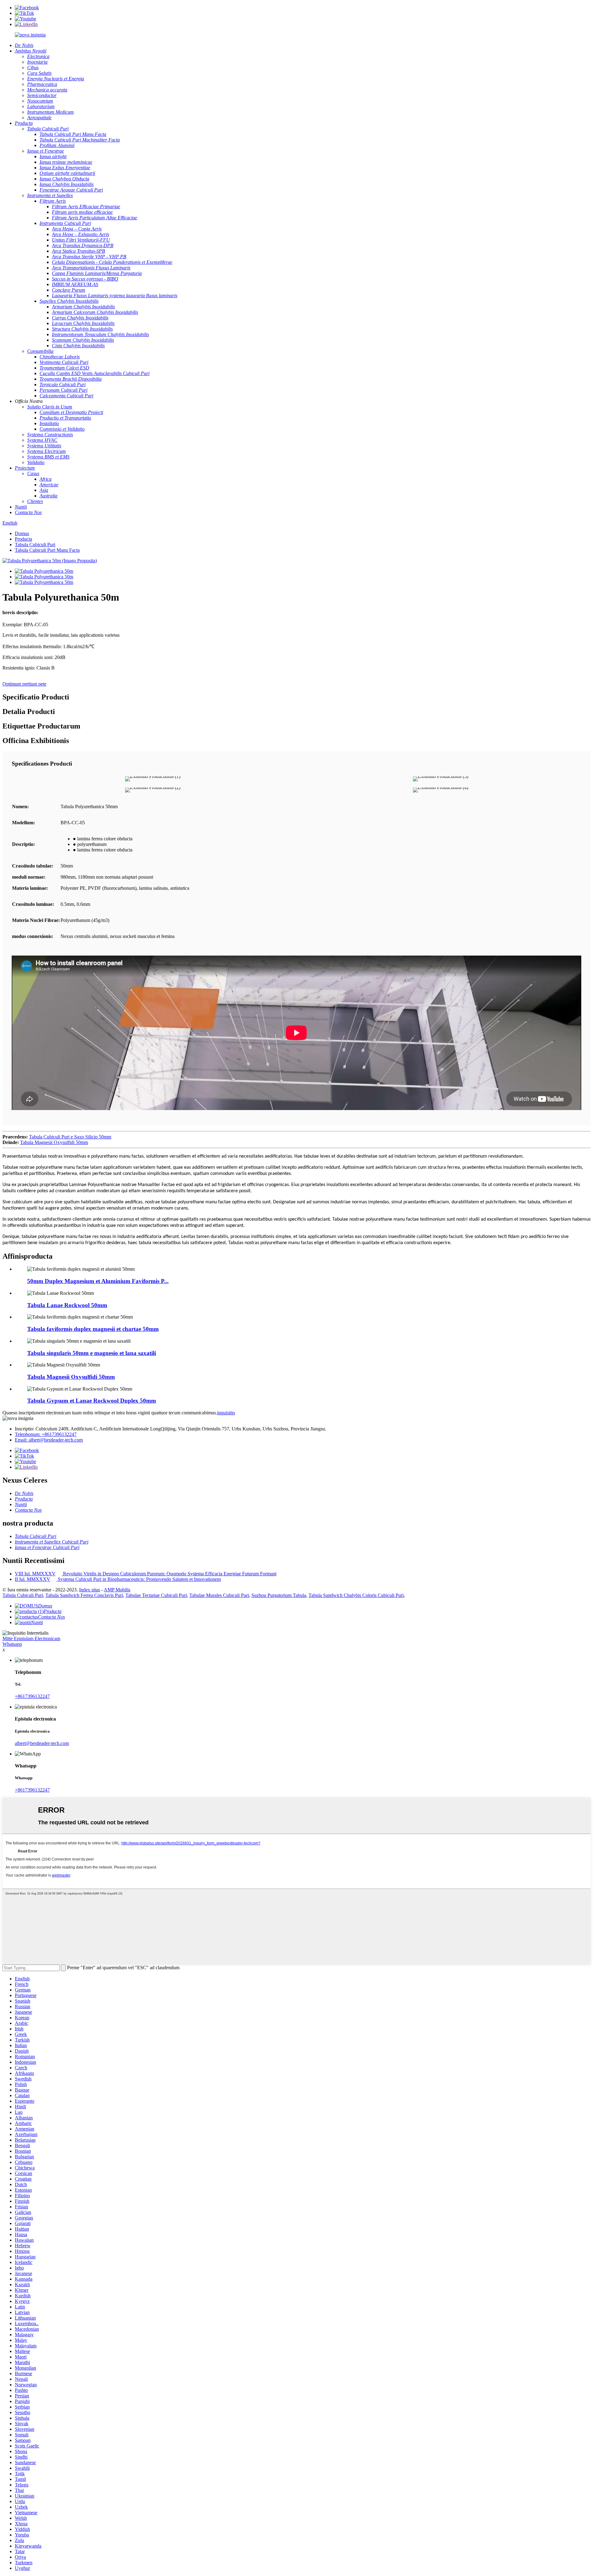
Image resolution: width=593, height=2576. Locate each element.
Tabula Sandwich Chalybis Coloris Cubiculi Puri (356, 1595)
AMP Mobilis (117, 1590)
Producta (23, 539)
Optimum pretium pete (24, 684)
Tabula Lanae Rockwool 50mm (67, 1305)
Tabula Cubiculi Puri (35, 545)
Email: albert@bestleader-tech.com (49, 1440)
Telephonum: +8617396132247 (46, 1434)
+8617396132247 (32, 1696)
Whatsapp (12, 1644)
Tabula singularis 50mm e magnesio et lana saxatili (92, 1353)
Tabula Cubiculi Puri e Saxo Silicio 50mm (70, 1137)
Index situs (90, 1590)
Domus (22, 533)
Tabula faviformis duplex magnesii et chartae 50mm (93, 1329)
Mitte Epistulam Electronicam (31, 1639)
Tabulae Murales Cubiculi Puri (219, 1595)
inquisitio (226, 1413)
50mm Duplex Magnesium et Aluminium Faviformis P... (98, 1281)
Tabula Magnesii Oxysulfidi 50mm (54, 1142)
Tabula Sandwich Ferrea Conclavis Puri (84, 1595)
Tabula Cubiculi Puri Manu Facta (47, 550)
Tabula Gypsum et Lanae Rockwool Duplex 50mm (92, 1401)
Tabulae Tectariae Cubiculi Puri (156, 1595)
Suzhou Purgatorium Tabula (279, 1595)
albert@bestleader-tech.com (42, 1743)
